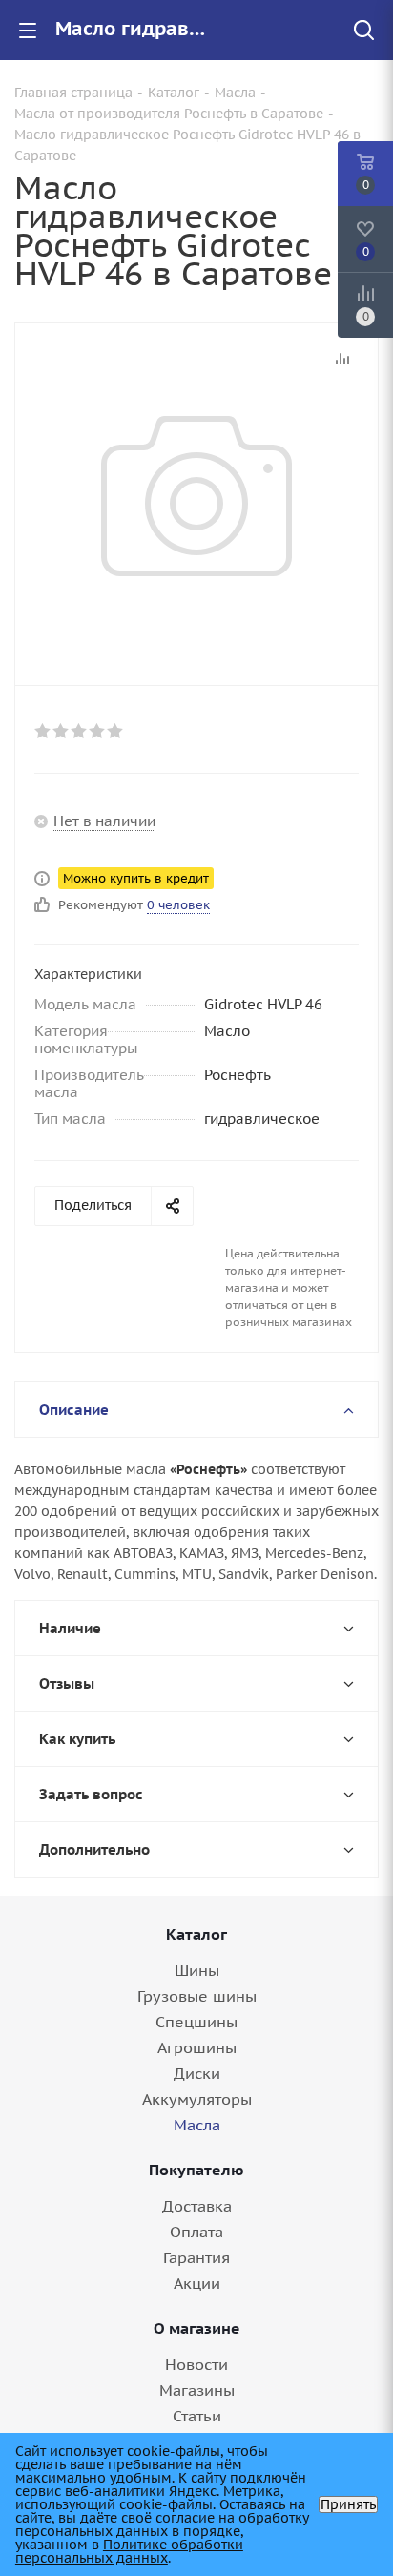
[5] (116, 731)
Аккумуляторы (197, 2099)
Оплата (196, 2232)
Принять (348, 2504)
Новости (196, 2364)
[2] (62, 731)
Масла (197, 2125)
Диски (197, 2073)
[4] (98, 731)
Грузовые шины (197, 1996)
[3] (80, 731)
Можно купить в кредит (136, 878)
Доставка (197, 2206)
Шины (197, 1970)
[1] (43, 731)
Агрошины (197, 2047)
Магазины (197, 2390)
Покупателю (196, 2170)
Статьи (197, 2416)
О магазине (197, 2328)
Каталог (196, 1934)
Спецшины (196, 2022)
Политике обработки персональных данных (129, 2551)
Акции (197, 2283)
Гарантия (196, 2257)
